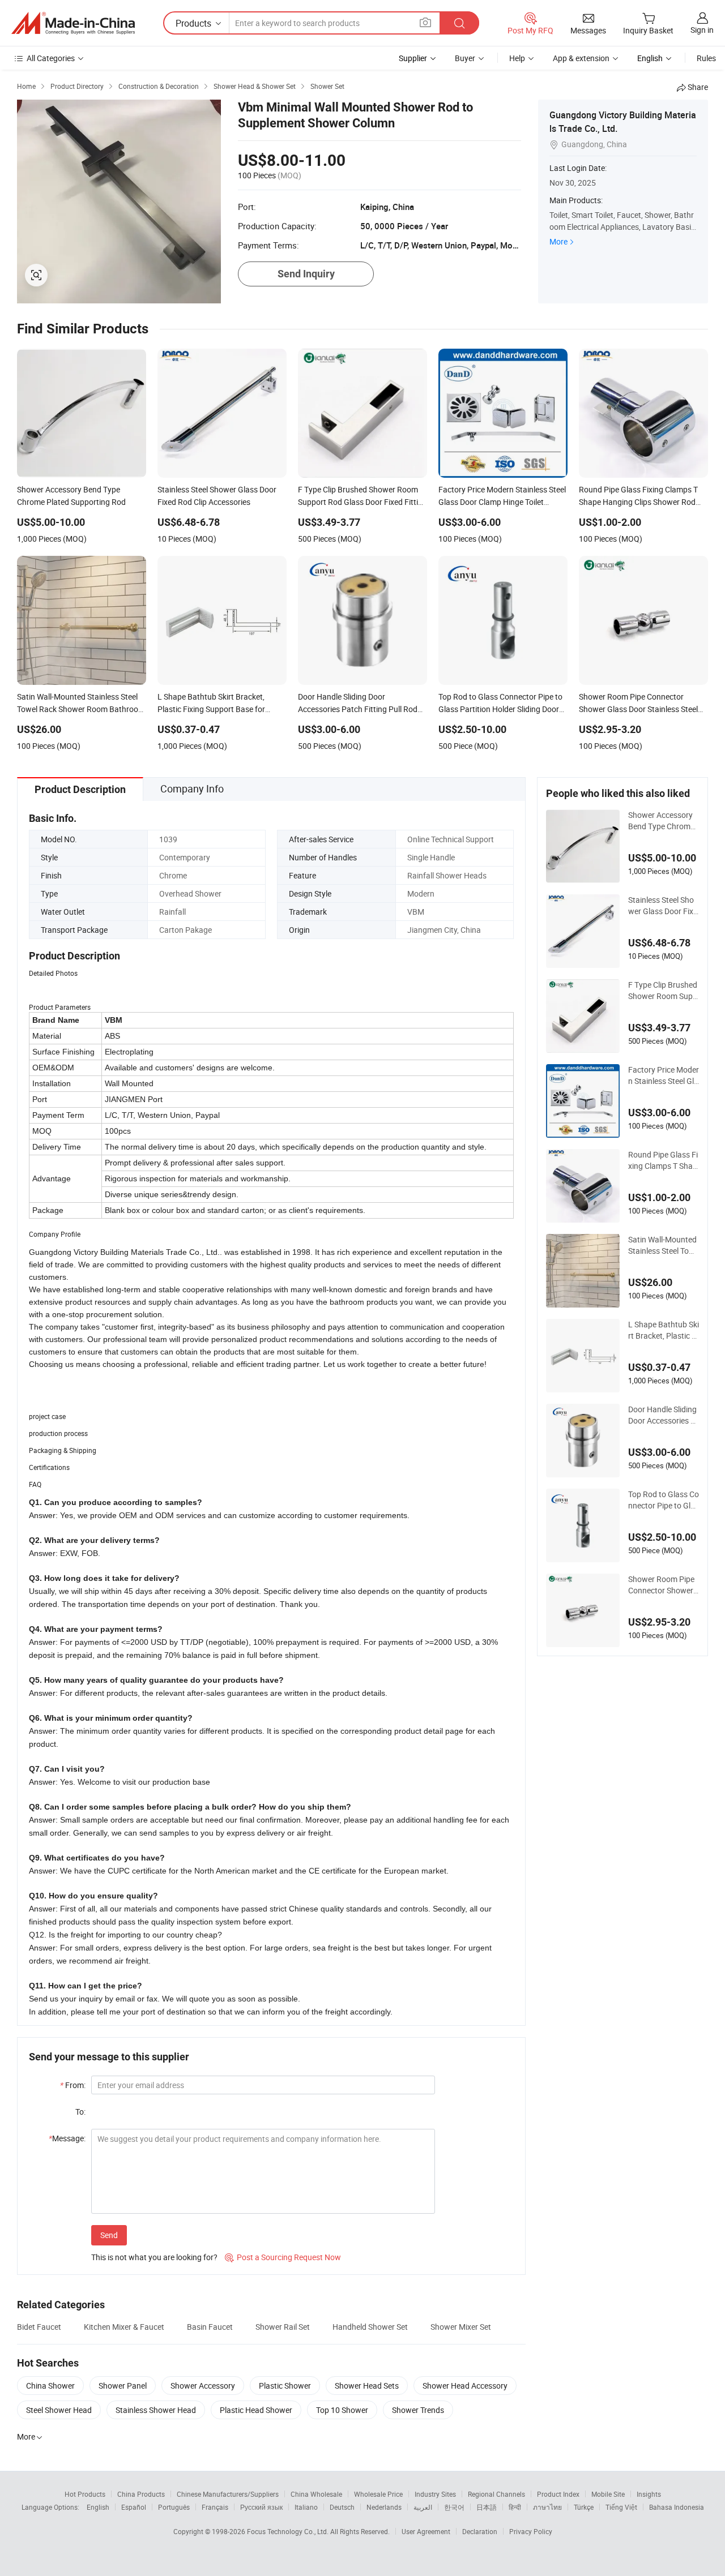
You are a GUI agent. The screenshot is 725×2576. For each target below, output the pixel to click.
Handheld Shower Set (370, 2327)
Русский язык (261, 2507)
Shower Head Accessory (465, 2386)
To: (80, 2112)
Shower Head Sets (367, 2386)
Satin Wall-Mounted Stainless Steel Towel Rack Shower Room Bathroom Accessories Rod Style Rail (664, 1245)
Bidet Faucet (39, 2327)
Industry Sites (435, 2494)
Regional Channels (496, 2494)
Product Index (558, 2494)
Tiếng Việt (621, 2507)
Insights (649, 2494)
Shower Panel (123, 2386)
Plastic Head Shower (256, 2410)
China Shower (50, 2386)
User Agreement (426, 2531)
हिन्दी (515, 2507)
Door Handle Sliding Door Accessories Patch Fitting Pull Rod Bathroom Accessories (664, 1415)
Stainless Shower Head (156, 2410)
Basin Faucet (210, 2327)
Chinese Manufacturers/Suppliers (228, 2494)
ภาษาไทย (547, 2507)
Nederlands (384, 2507)
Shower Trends (418, 2410)
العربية (423, 2507)
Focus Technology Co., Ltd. (289, 2531)
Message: (67, 2138)
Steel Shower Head (59, 2410)
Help (517, 58)
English (98, 2507)
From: (73, 2085)
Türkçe (584, 2507)
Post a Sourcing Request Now (283, 2257)
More (558, 241)
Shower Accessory (203, 2386)
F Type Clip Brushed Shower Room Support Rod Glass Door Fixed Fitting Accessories (663, 991)
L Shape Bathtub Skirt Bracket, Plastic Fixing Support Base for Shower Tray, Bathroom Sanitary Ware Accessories (664, 1330)
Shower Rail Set (283, 2327)
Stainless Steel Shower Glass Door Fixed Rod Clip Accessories (664, 906)
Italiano (306, 2507)
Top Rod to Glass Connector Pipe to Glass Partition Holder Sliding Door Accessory (664, 1500)
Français (215, 2507)
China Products (141, 2494)
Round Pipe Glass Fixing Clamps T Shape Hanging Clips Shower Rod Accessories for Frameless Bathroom (663, 1160)
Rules (706, 58)
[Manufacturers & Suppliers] (73, 23)
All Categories (51, 58)
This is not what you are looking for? (154, 2257)
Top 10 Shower (342, 2410)
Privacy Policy (531, 2531)
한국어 (454, 2507)
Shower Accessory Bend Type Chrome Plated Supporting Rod (663, 821)
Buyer (465, 58)
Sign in (702, 30)
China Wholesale (316, 2494)
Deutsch (342, 2507)
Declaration (480, 2531)
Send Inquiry (306, 274)
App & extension (581, 58)
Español (134, 2507)
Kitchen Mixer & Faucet (124, 2327)
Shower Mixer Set (461, 2327)
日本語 (487, 2507)
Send (109, 2235)
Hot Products (85, 2494)
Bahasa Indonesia (677, 2507)
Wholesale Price (378, 2494)
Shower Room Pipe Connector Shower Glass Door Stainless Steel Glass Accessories (664, 1585)
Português (174, 2507)
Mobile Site (608, 2494)
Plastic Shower (285, 2386)
